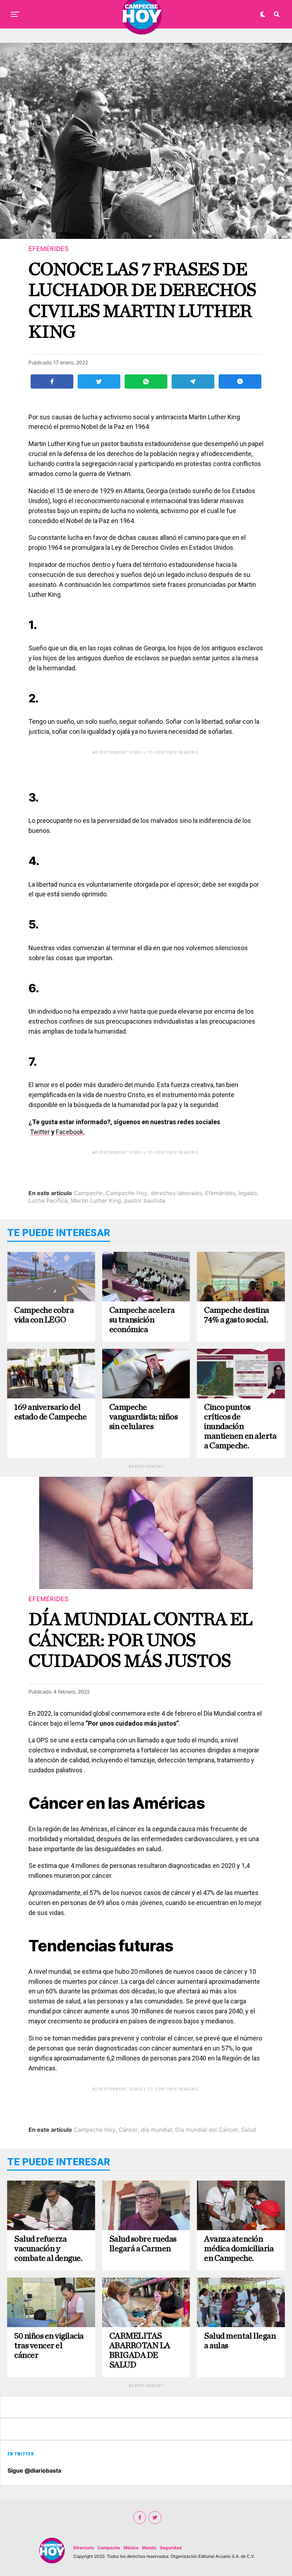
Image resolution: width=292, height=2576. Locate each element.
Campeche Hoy (127, 1193)
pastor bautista (145, 1200)
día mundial (157, 2130)
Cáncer (128, 2130)
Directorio (84, 2548)
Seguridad (171, 2548)
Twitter (40, 1132)
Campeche (88, 1193)
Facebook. (70, 1132)
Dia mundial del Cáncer (207, 2130)
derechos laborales (176, 1193)
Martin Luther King (96, 1200)
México (131, 2548)
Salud (249, 2130)
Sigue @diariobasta (34, 2470)
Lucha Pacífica (48, 1200)
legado (248, 1193)
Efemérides (220, 1193)
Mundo (149, 2548)
